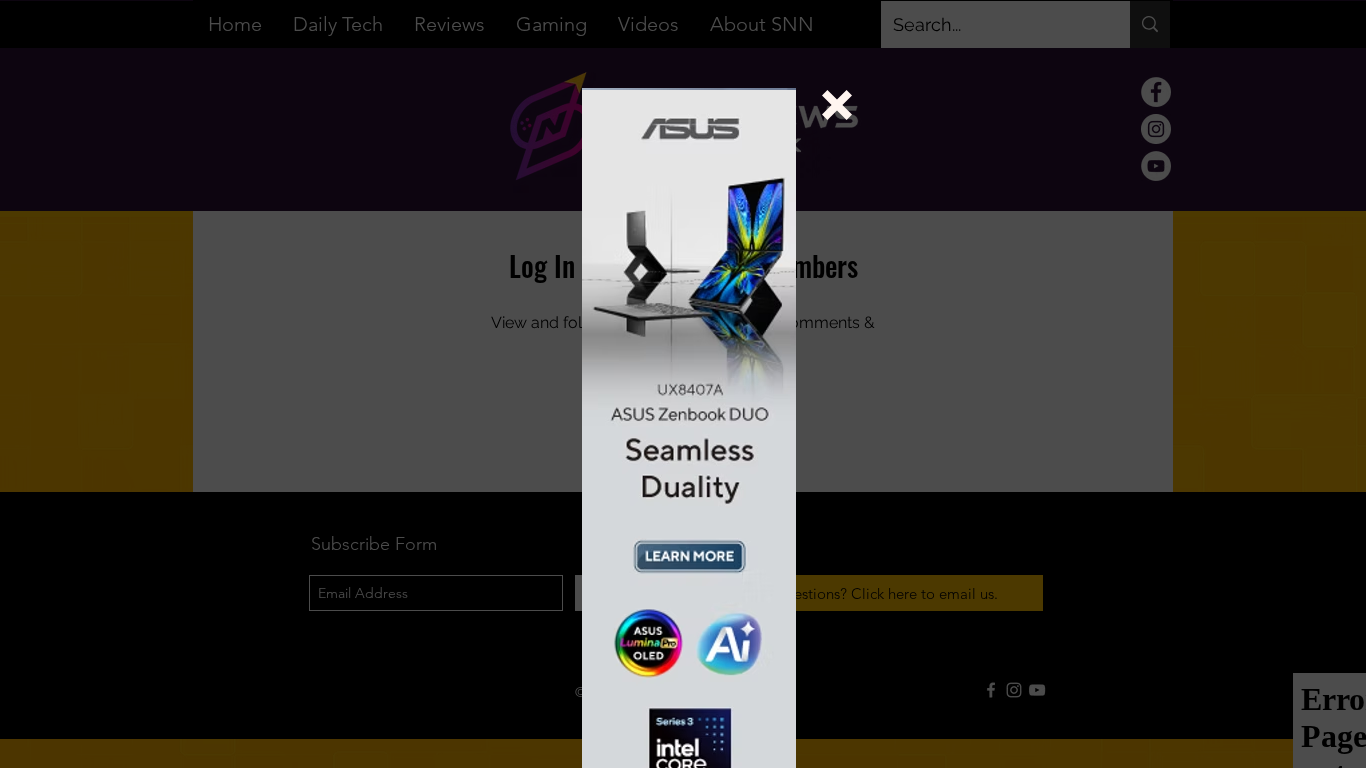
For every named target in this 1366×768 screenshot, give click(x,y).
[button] (837, 105)
